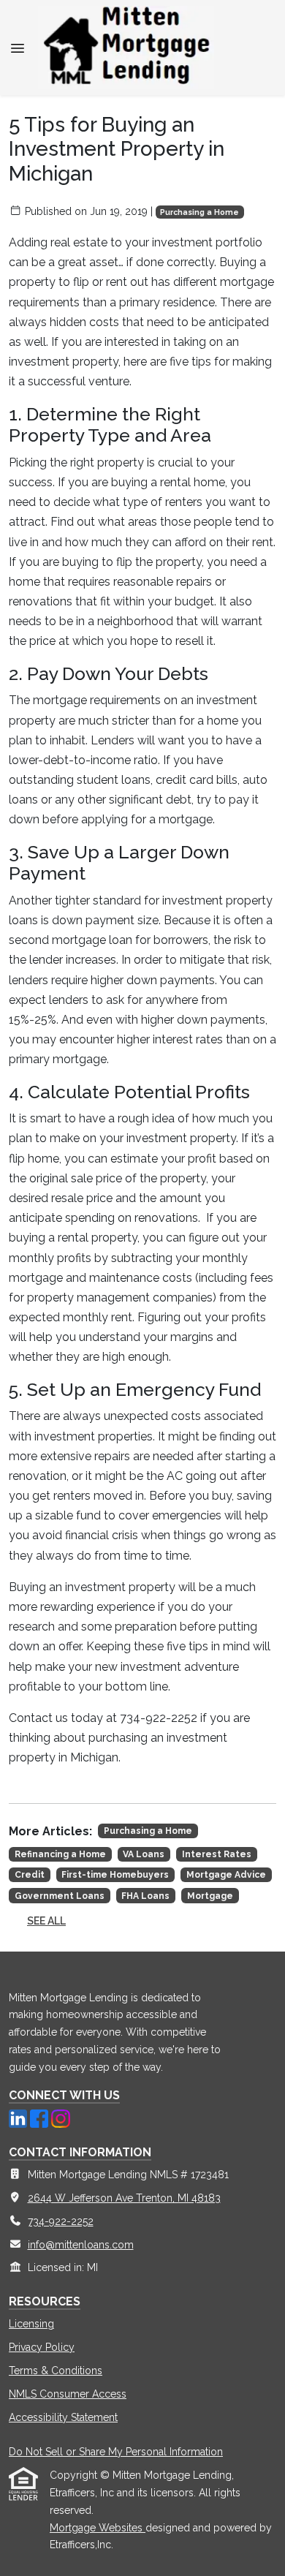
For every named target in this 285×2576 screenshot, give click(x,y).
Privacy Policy (42, 2347)
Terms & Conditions (56, 2371)
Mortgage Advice (226, 1875)
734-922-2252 (61, 2221)
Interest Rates (217, 1854)
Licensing (31, 2324)
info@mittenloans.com (81, 2245)
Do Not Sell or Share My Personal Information (116, 2452)
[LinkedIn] (19, 2118)
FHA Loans (145, 1896)
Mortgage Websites (98, 2528)
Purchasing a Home (199, 212)
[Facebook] (41, 2118)
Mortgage (210, 1896)
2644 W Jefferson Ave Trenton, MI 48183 (124, 2198)
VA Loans (144, 1854)
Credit (30, 1875)
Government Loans (60, 1896)
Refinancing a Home (60, 1854)
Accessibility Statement (63, 2417)
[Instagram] (60, 2118)
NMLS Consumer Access (68, 2394)
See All (46, 1921)
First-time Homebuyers (115, 1875)
